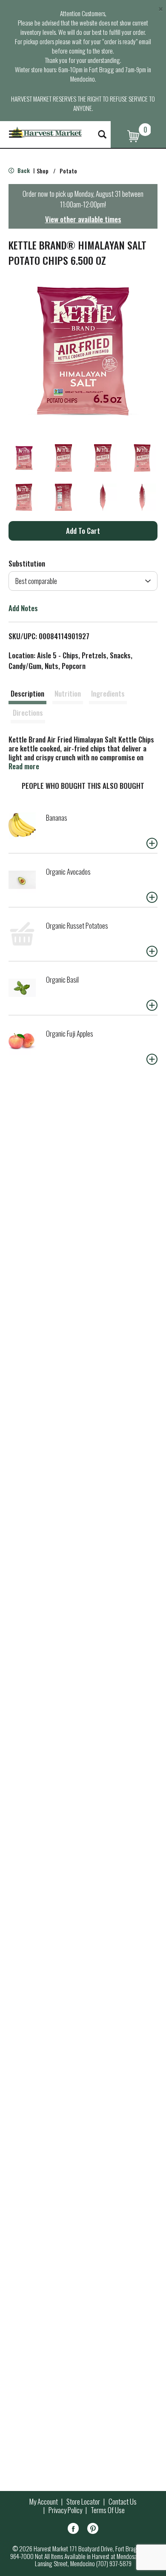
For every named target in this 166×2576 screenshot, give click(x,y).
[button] (24, 458)
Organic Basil (62, 979)
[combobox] (83, 581)
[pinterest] (93, 2530)
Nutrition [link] (68, 693)
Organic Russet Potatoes (77, 925)
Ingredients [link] (108, 693)
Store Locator (83, 2502)
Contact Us (123, 2502)
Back (23, 170)
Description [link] (27, 693)
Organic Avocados (68, 871)
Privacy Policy (65, 2510)
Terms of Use (108, 2510)
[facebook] (73, 2530)
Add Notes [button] (23, 608)
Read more (24, 766)
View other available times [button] (83, 219)
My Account (44, 2502)
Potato (68, 171)
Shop (43, 171)
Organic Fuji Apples (70, 1033)
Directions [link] (28, 713)
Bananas (57, 818)
